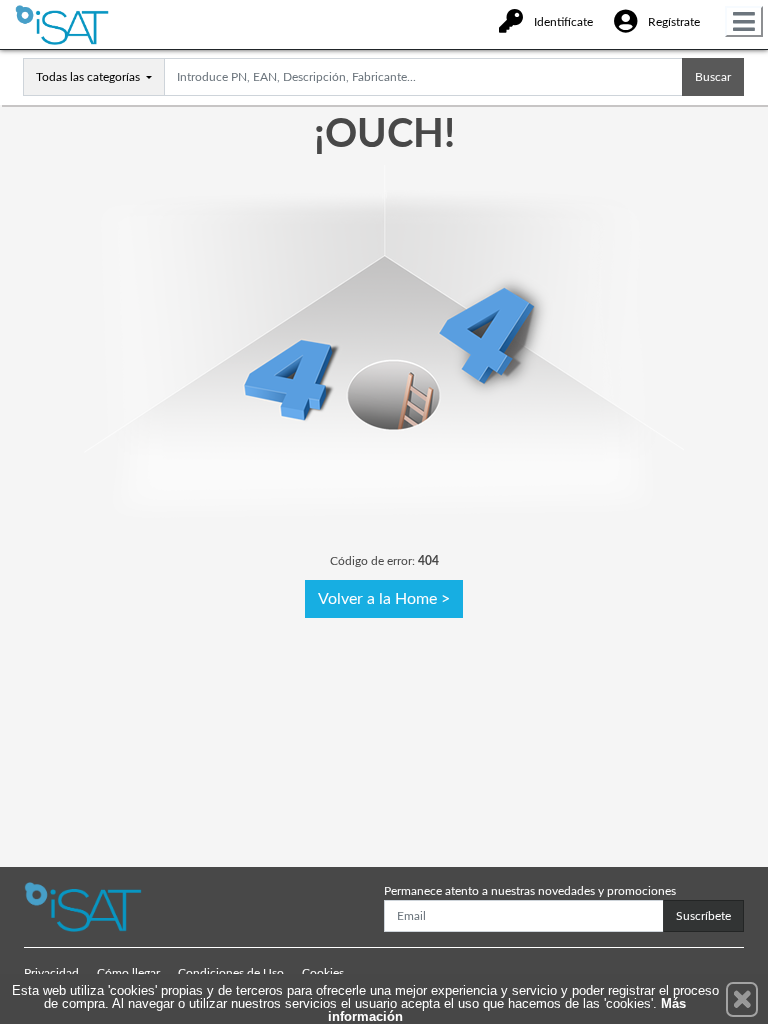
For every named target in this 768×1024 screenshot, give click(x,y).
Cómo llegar (128, 973)
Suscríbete (703, 916)
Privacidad (51, 973)
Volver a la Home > (384, 599)
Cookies (323, 973)
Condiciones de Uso (231, 973)
